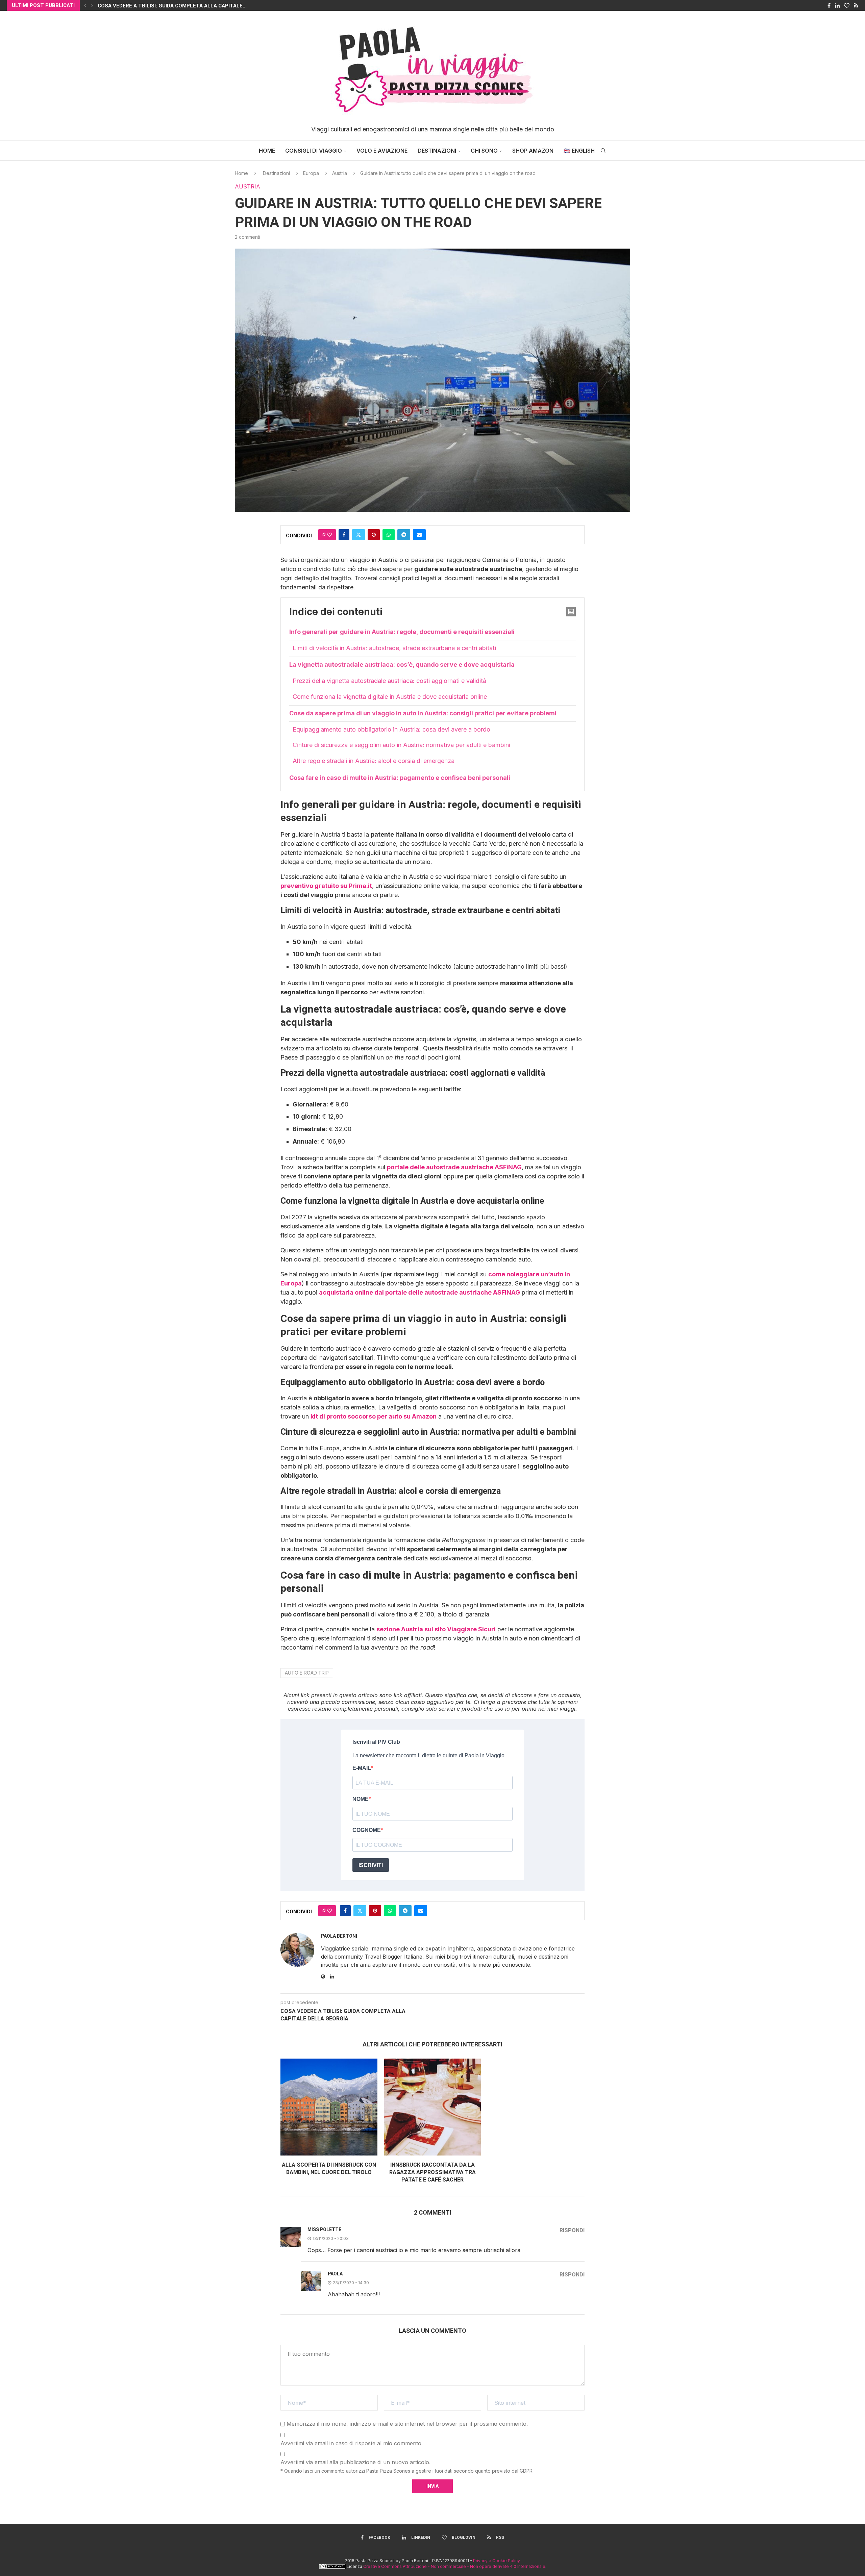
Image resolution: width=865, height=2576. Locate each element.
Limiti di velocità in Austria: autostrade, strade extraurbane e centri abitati (394, 648)
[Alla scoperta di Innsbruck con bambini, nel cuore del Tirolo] (329, 2107)
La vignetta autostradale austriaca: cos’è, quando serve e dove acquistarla (402, 665)
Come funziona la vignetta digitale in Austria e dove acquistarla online (390, 697)
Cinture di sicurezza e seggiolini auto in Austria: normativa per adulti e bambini (401, 745)
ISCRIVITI (371, 1865)
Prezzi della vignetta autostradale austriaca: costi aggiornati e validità (389, 681)
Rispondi (572, 2230)
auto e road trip (307, 1673)
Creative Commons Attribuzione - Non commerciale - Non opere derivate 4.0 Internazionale (454, 2566)
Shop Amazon (533, 151)
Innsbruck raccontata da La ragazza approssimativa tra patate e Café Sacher (432, 2172)
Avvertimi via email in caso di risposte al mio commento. (352, 2443)
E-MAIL (362, 1768)
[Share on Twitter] (359, 535)
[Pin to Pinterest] (374, 535)
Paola (335, 2274)
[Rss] (856, 5)
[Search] (603, 151)
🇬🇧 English (579, 151)
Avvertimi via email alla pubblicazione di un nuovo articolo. (355, 2462)
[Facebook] (829, 5)
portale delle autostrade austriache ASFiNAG (454, 1167)
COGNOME (367, 1830)
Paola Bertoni (339, 1936)
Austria (340, 173)
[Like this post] (329, 535)
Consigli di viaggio (314, 151)
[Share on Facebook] (344, 535)
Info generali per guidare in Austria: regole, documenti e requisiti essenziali (402, 632)
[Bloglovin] (847, 5)
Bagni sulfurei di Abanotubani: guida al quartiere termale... (182, 6)
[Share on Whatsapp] (389, 535)
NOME (361, 1799)
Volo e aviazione (382, 151)
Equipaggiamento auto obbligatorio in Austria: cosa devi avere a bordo (391, 729)
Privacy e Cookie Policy (497, 2561)
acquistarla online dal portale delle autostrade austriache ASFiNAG (419, 1292)
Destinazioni (437, 151)
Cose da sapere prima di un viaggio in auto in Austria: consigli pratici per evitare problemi (423, 713)
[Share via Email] (419, 535)
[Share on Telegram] (404, 535)
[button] (85, 5)
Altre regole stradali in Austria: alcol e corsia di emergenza (374, 761)
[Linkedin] (837, 5)
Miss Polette (324, 2229)
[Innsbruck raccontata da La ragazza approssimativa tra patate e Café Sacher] (433, 2107)
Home (267, 151)
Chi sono (484, 151)
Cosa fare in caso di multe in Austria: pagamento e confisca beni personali (400, 778)
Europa (311, 173)
